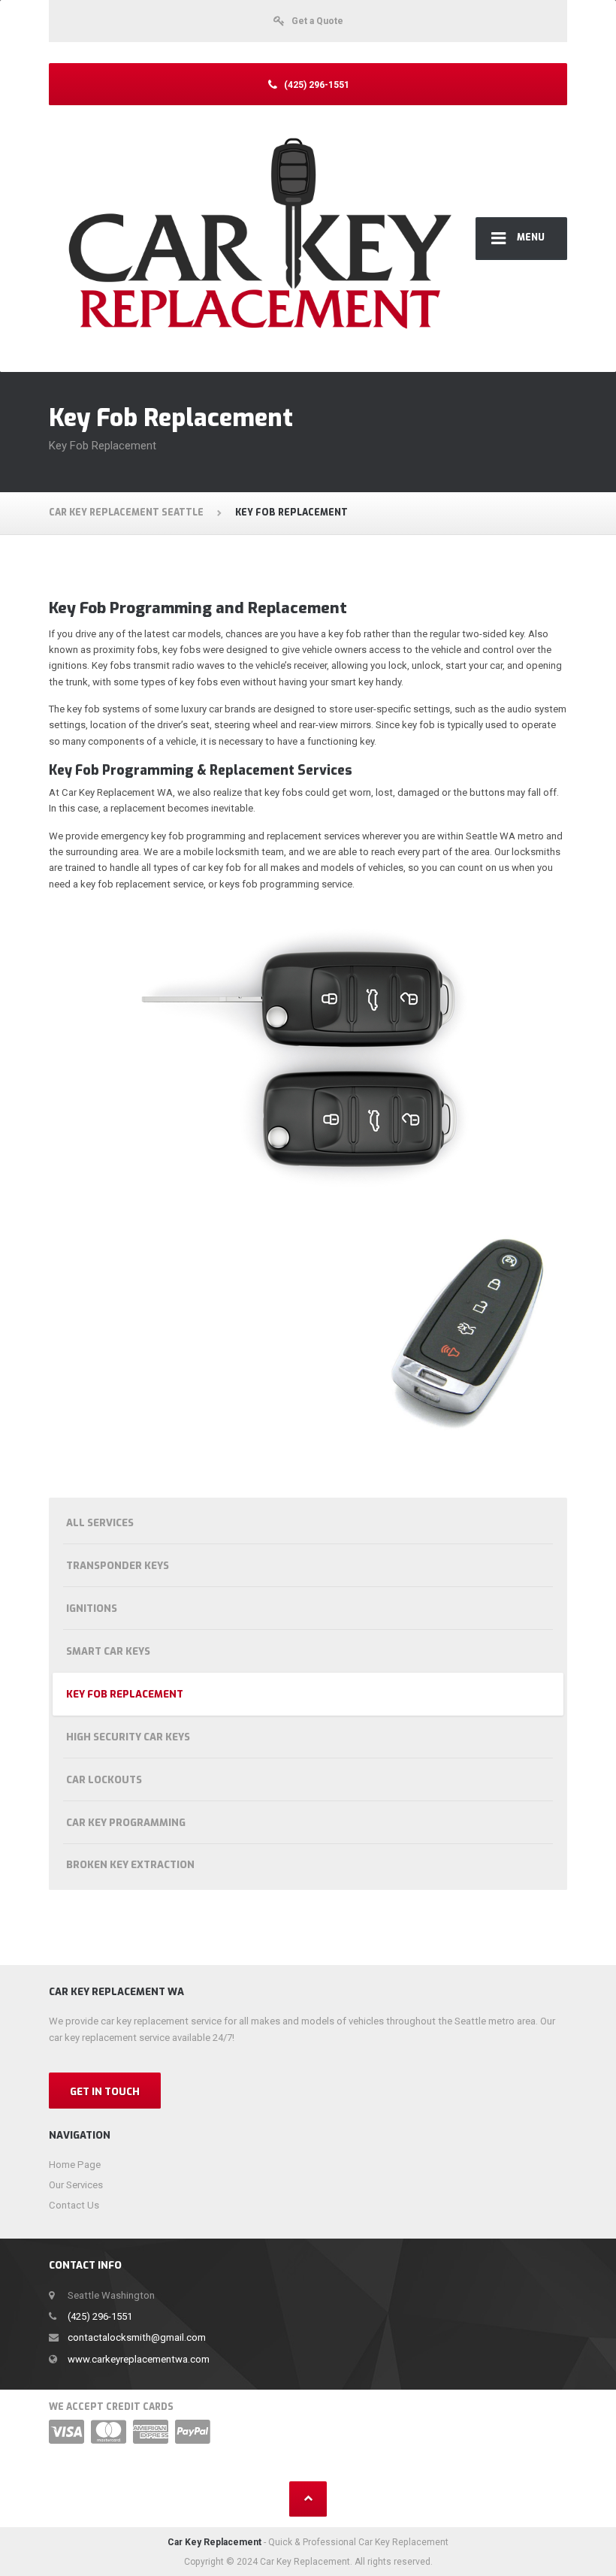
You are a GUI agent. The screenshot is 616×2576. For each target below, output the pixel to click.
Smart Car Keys (108, 1651)
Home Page (75, 2165)
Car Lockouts (104, 1780)
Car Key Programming (126, 1823)
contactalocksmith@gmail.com (137, 2337)
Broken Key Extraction (130, 1865)
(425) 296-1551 (100, 2316)
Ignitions (92, 1608)
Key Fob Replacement (125, 1694)
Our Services (76, 2185)
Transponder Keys (118, 1566)
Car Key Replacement (214, 2542)
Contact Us (74, 2205)
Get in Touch (105, 2092)
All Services (100, 1523)
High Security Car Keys (128, 1737)
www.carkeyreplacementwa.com (139, 2359)
